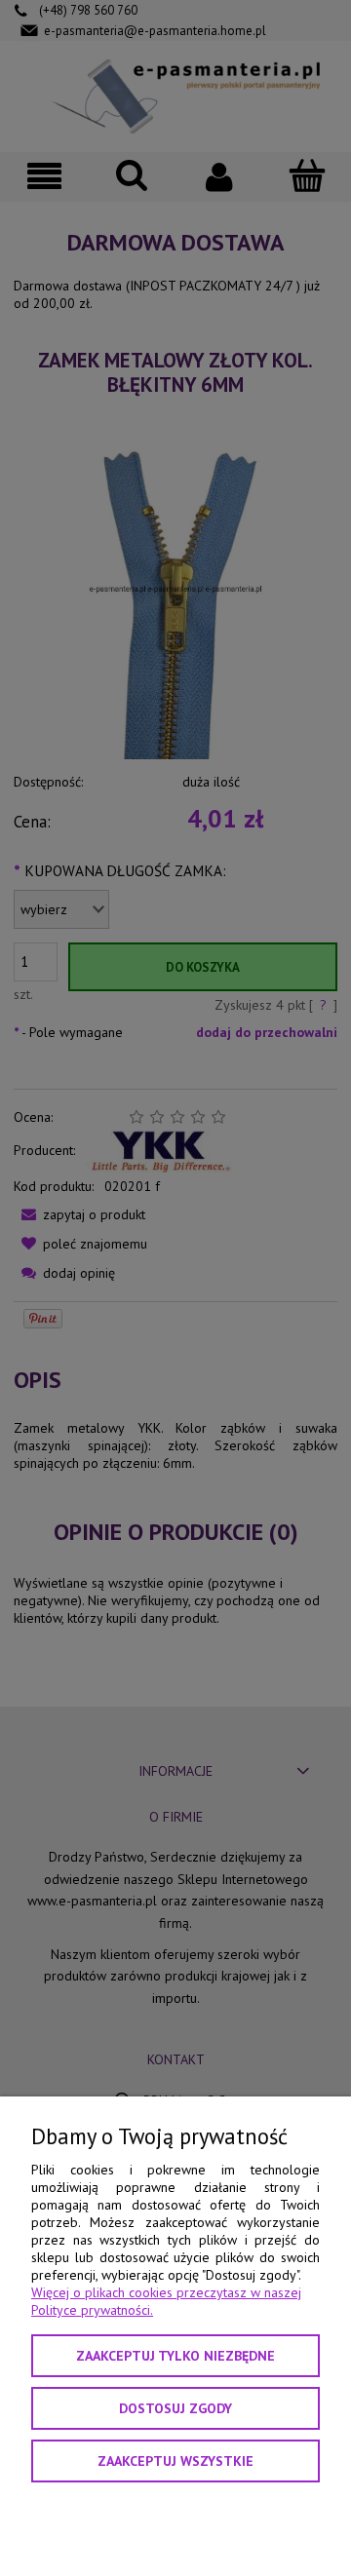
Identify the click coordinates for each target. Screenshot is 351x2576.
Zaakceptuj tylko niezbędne (175, 2356)
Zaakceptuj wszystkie (175, 2461)
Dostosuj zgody (175, 2408)
